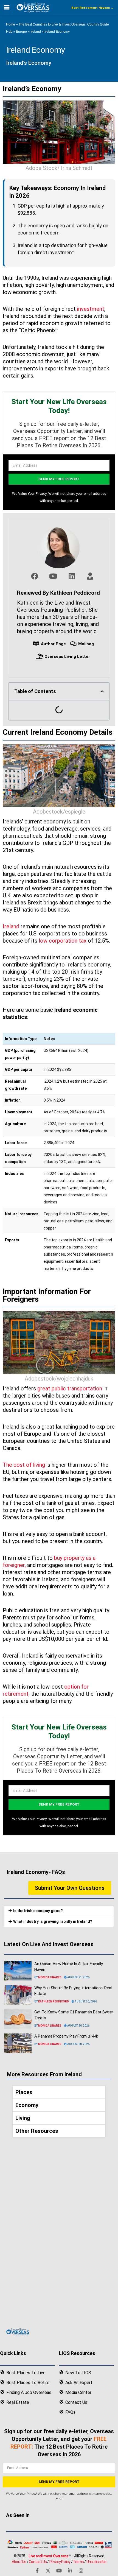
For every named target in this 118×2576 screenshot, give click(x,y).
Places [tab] (24, 2092)
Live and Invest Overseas (49, 2556)
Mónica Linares (50, 1977)
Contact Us (38, 2562)
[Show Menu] (7, 7)
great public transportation (70, 1388)
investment (91, 309)
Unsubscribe (96, 2562)
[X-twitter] (48, 2571)
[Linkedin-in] (70, 2571)
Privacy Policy (60, 2562)
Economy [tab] (27, 2105)
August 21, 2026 (78, 1977)
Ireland (36, 32)
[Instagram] (81, 2571)
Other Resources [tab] (37, 2131)
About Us (19, 2562)
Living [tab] (23, 2118)
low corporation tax (63, 941)
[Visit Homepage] (33, 7)
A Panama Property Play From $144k (66, 2036)
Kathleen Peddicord (54, 2001)
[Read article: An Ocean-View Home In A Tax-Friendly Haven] (18, 1971)
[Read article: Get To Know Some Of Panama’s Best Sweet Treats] (18, 2019)
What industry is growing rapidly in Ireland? (53, 1921)
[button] (102, 691)
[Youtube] (59, 2571)
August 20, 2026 (85, 2001)
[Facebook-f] (37, 2571)
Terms (78, 2562)
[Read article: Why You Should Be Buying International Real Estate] (18, 1995)
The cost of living (24, 1465)
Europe (21, 32)
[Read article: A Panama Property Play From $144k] (18, 2043)
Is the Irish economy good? (38, 1911)
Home (11, 24)
